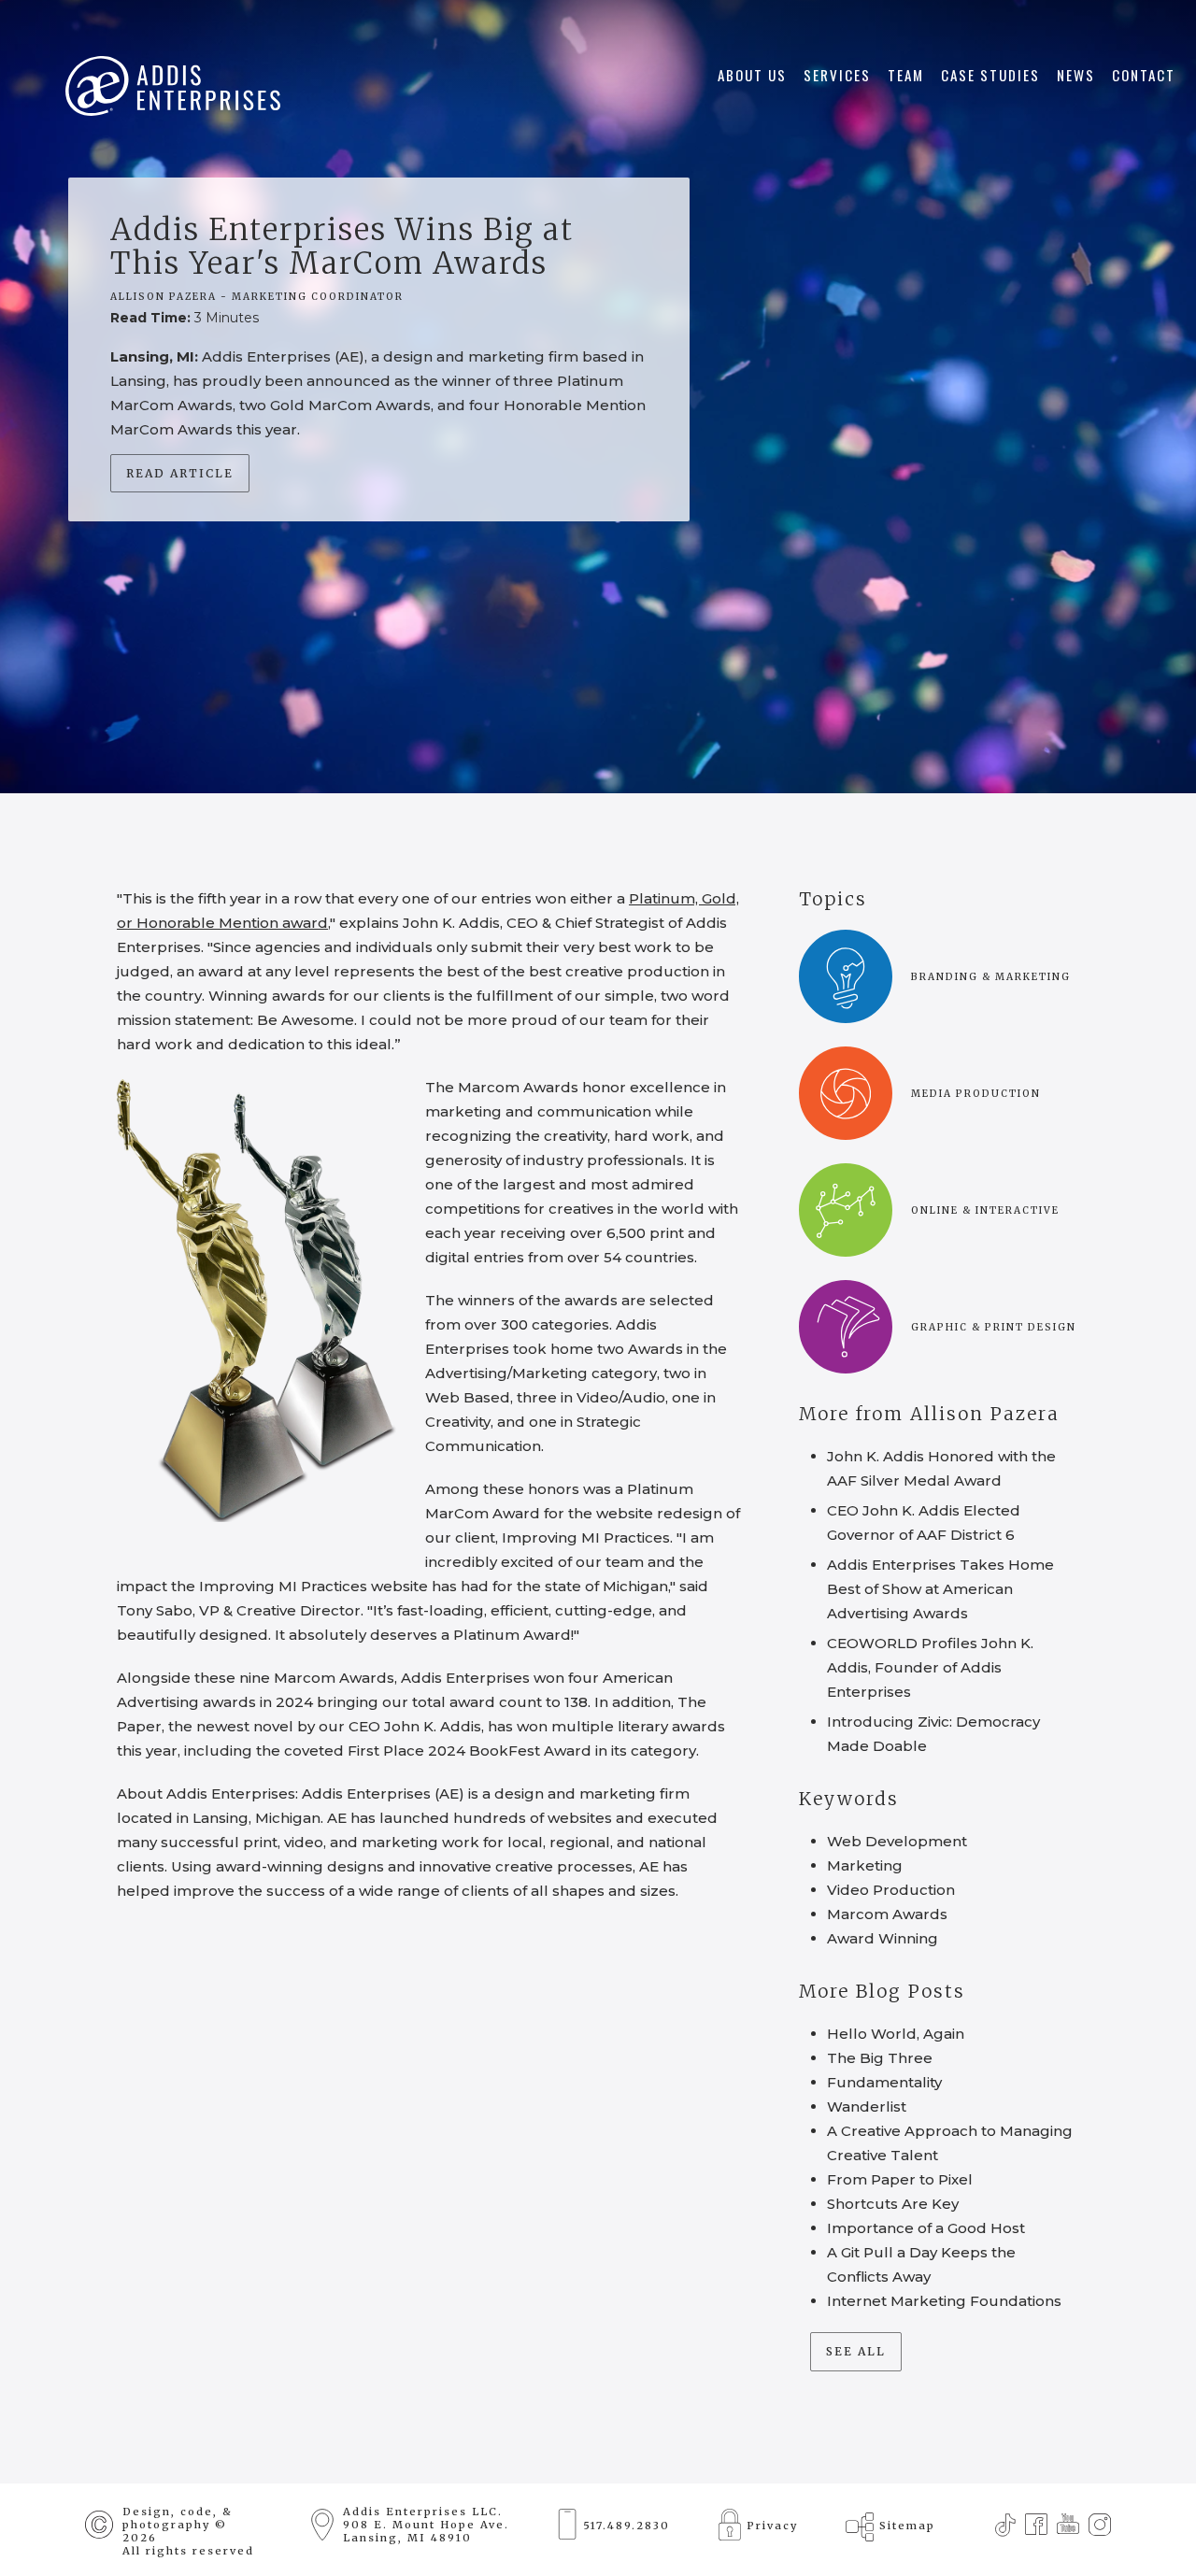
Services (837, 75)
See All (856, 2351)
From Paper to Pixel (900, 2179)
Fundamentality (884, 2082)
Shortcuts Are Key (893, 2204)
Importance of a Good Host (926, 2228)
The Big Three (880, 2058)
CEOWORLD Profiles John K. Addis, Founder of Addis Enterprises (930, 1667)
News (1076, 75)
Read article (180, 473)
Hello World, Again (896, 2034)
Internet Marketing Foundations (944, 2301)
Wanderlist (867, 2106)
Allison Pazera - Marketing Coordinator (257, 297)
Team (906, 75)
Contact (1144, 75)
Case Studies (990, 75)
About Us (752, 75)
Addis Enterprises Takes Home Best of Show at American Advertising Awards (940, 1589)
